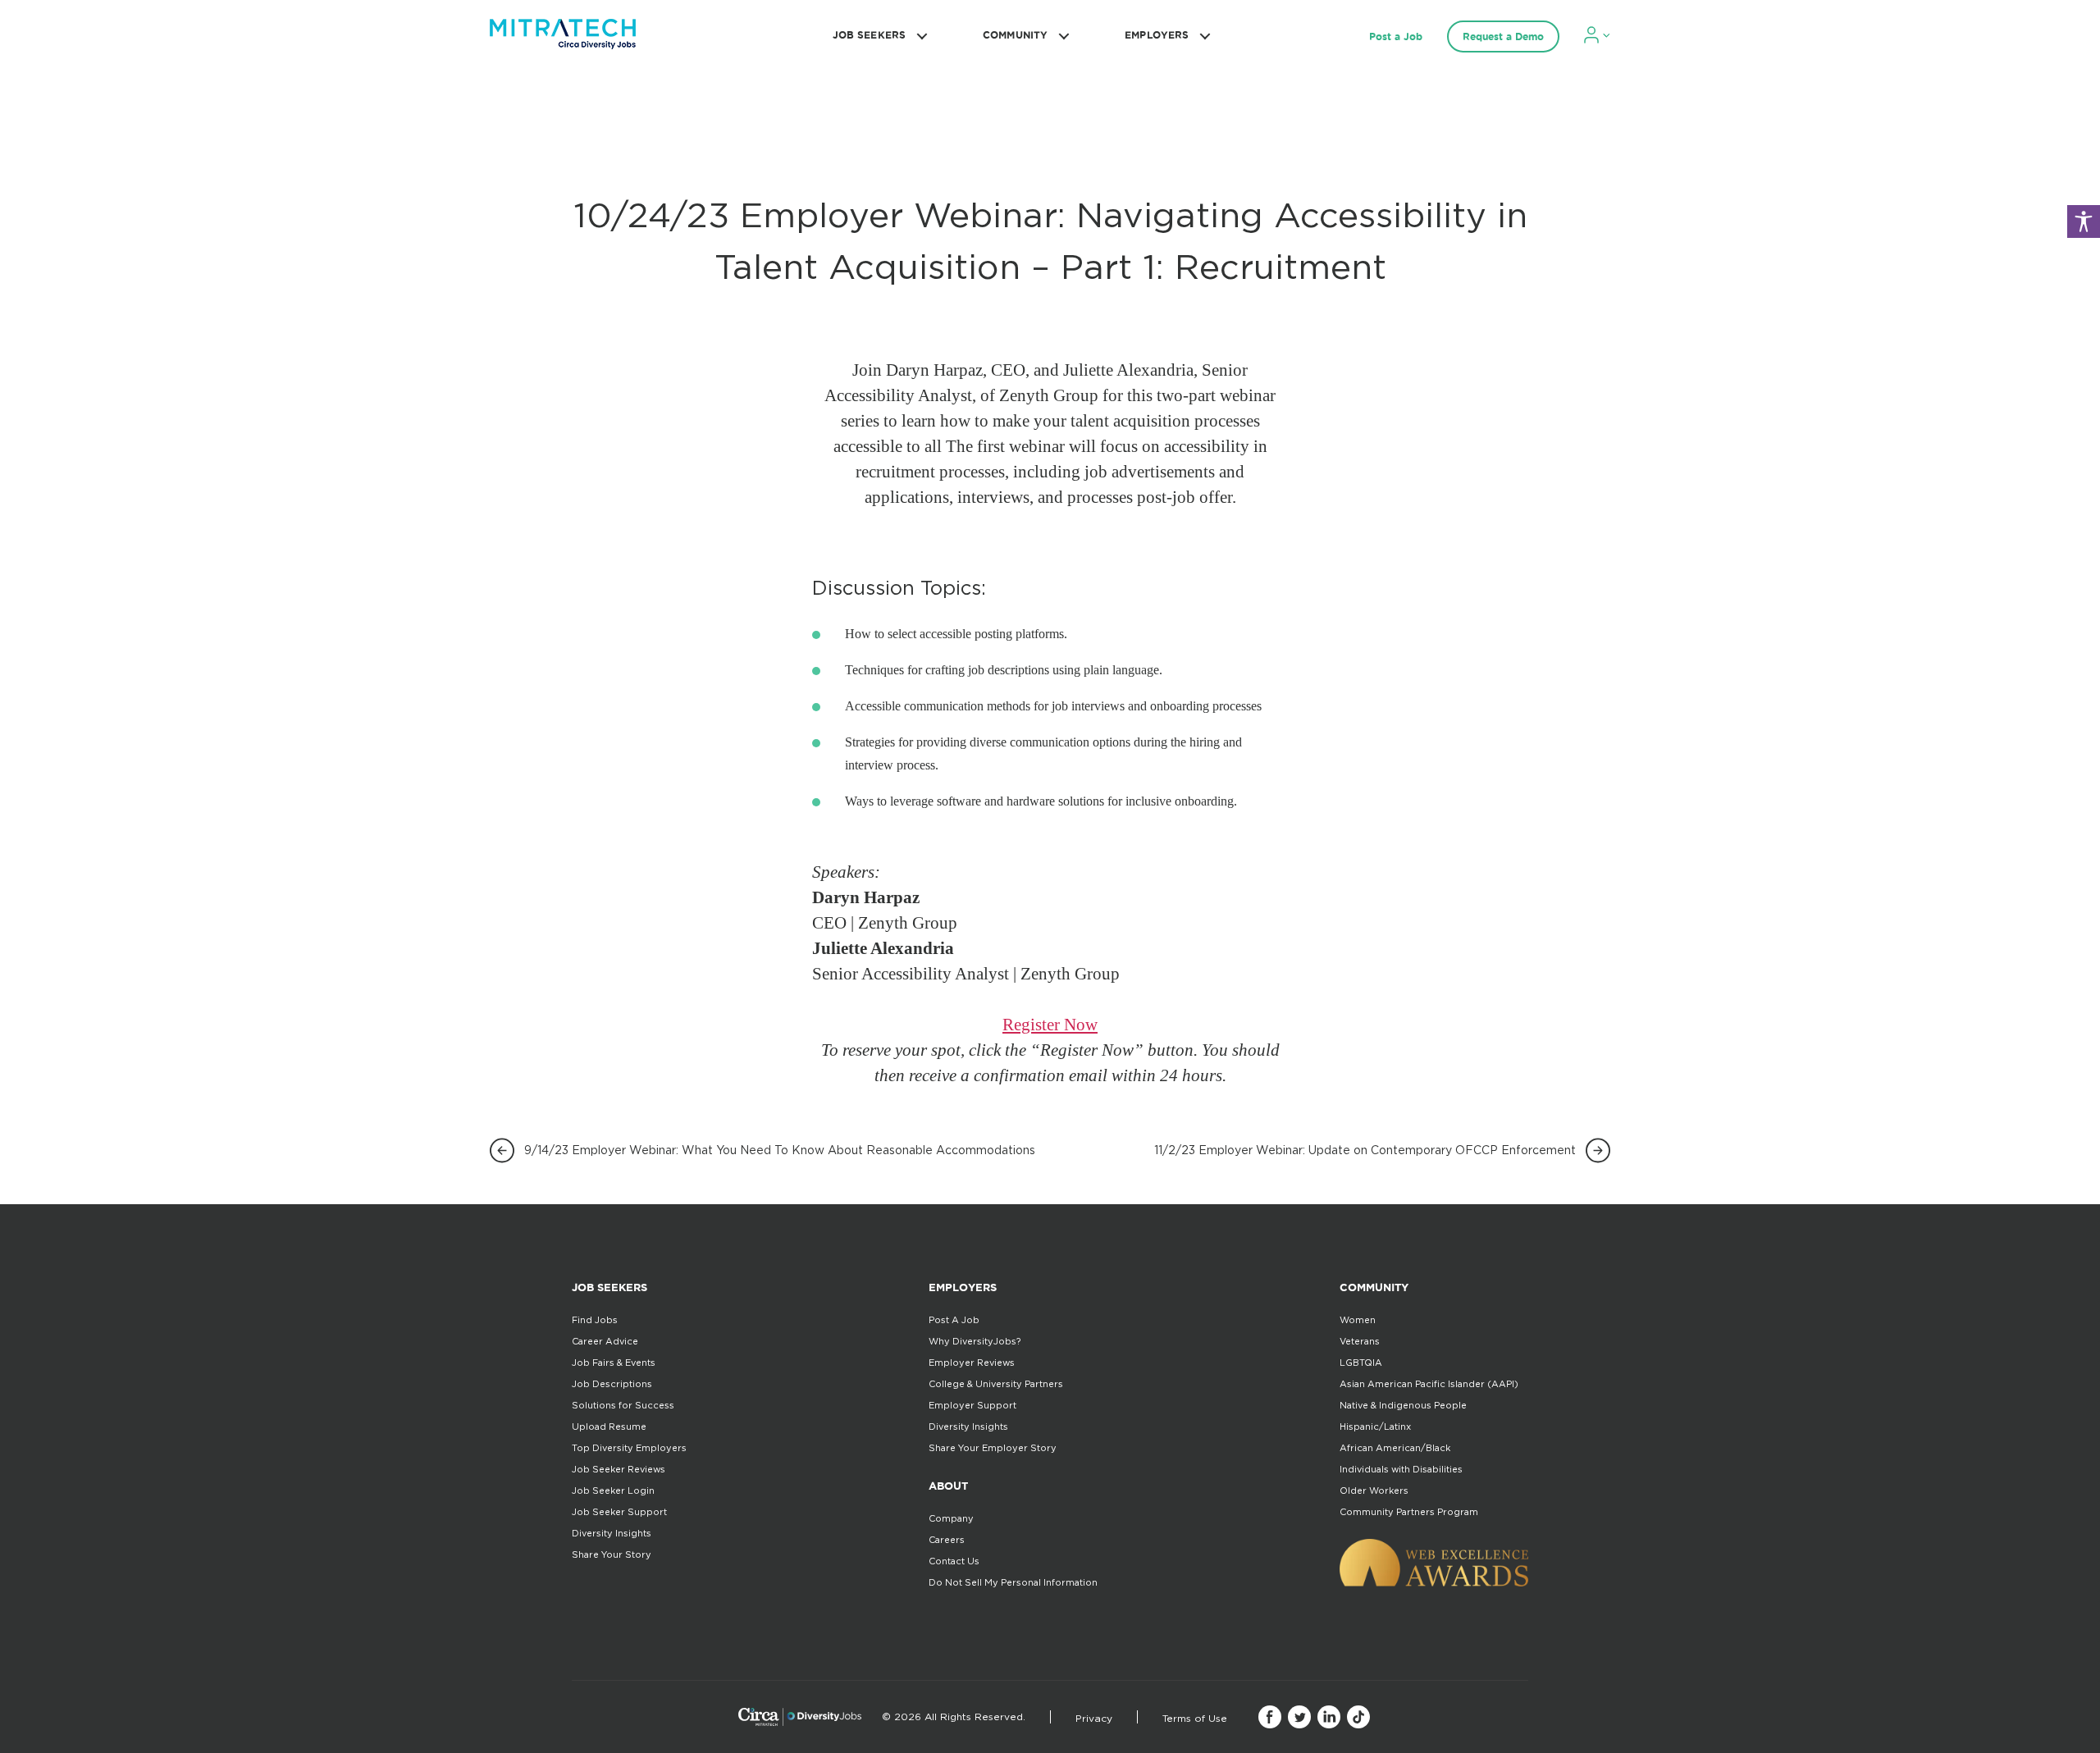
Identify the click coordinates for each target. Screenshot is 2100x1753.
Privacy (1094, 1718)
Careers (947, 1540)
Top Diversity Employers (629, 1448)
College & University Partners (996, 1384)
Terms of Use (1195, 1718)
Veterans (1360, 1341)
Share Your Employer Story (993, 1448)
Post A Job (954, 1320)
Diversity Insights (612, 1533)
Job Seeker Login (613, 1491)
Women (1358, 1320)
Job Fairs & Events (614, 1363)
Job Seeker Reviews (619, 1469)
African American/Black (1395, 1448)
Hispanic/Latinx (1375, 1427)
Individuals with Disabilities (1401, 1469)
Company (951, 1518)
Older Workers (1374, 1491)
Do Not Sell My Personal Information (1013, 1582)
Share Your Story (612, 1554)
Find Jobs (595, 1320)
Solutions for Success (623, 1405)
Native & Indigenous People (1403, 1405)
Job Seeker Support (619, 1512)
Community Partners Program (1409, 1512)
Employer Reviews (972, 1363)
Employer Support (972, 1405)
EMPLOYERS (1157, 35)
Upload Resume (609, 1427)
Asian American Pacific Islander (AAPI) (1429, 1384)
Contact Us (954, 1561)
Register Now (1050, 1025)
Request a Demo (1503, 37)
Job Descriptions (612, 1384)
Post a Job (1396, 37)
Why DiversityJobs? (975, 1341)
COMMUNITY (1015, 35)
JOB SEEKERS (869, 35)
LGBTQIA (1361, 1363)
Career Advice (605, 1341)
